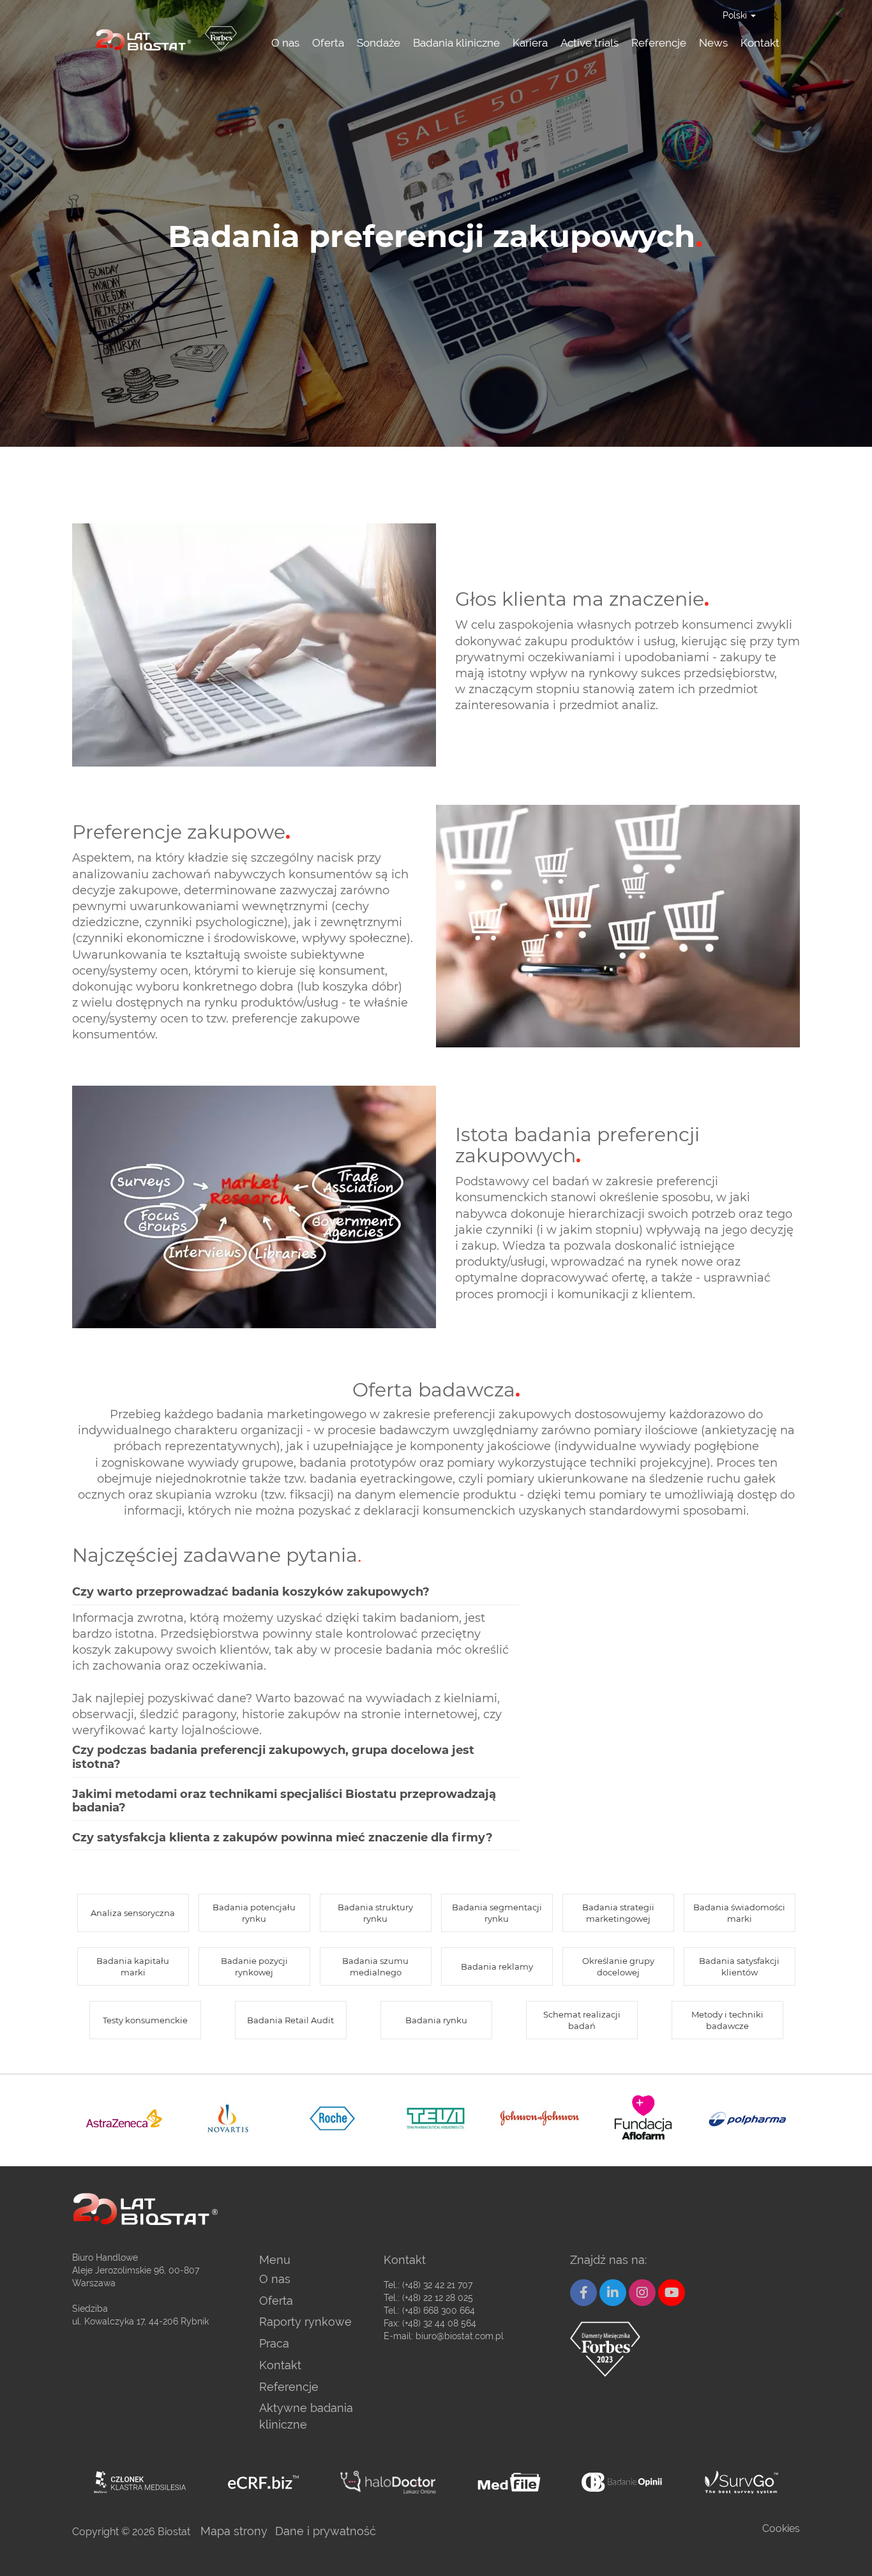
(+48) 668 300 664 (439, 2310)
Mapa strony (234, 2531)
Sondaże (379, 43)
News (713, 43)
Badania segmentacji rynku (497, 1913)
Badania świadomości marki (739, 1913)
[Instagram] (642, 2293)
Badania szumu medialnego (375, 1966)
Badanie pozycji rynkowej (254, 1966)
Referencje (659, 43)
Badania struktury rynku (375, 1913)
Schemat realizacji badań (582, 2020)
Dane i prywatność (326, 2531)
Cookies (781, 2528)
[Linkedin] (613, 2293)
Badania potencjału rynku (254, 1913)
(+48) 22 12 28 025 (438, 2298)
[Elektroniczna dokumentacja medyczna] (509, 2482)
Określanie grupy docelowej (618, 1966)
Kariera (530, 43)
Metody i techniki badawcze (727, 2020)
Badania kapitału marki (133, 1966)
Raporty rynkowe (305, 2322)
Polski (736, 15)
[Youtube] (672, 2293)
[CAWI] (741, 2482)
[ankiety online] (623, 2482)
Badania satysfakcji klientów (739, 1966)
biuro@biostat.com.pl (460, 2336)
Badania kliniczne (456, 43)
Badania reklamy (497, 1966)
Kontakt (760, 43)
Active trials (590, 43)
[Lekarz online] (388, 2482)
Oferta (328, 43)
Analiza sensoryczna (133, 1913)
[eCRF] (263, 2482)
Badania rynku (436, 2020)
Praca (274, 2343)
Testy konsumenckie (145, 2020)
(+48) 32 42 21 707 (437, 2285)
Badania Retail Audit (290, 2020)
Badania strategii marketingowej (618, 1913)
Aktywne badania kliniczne (306, 2416)
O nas (285, 43)
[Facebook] (583, 2293)
